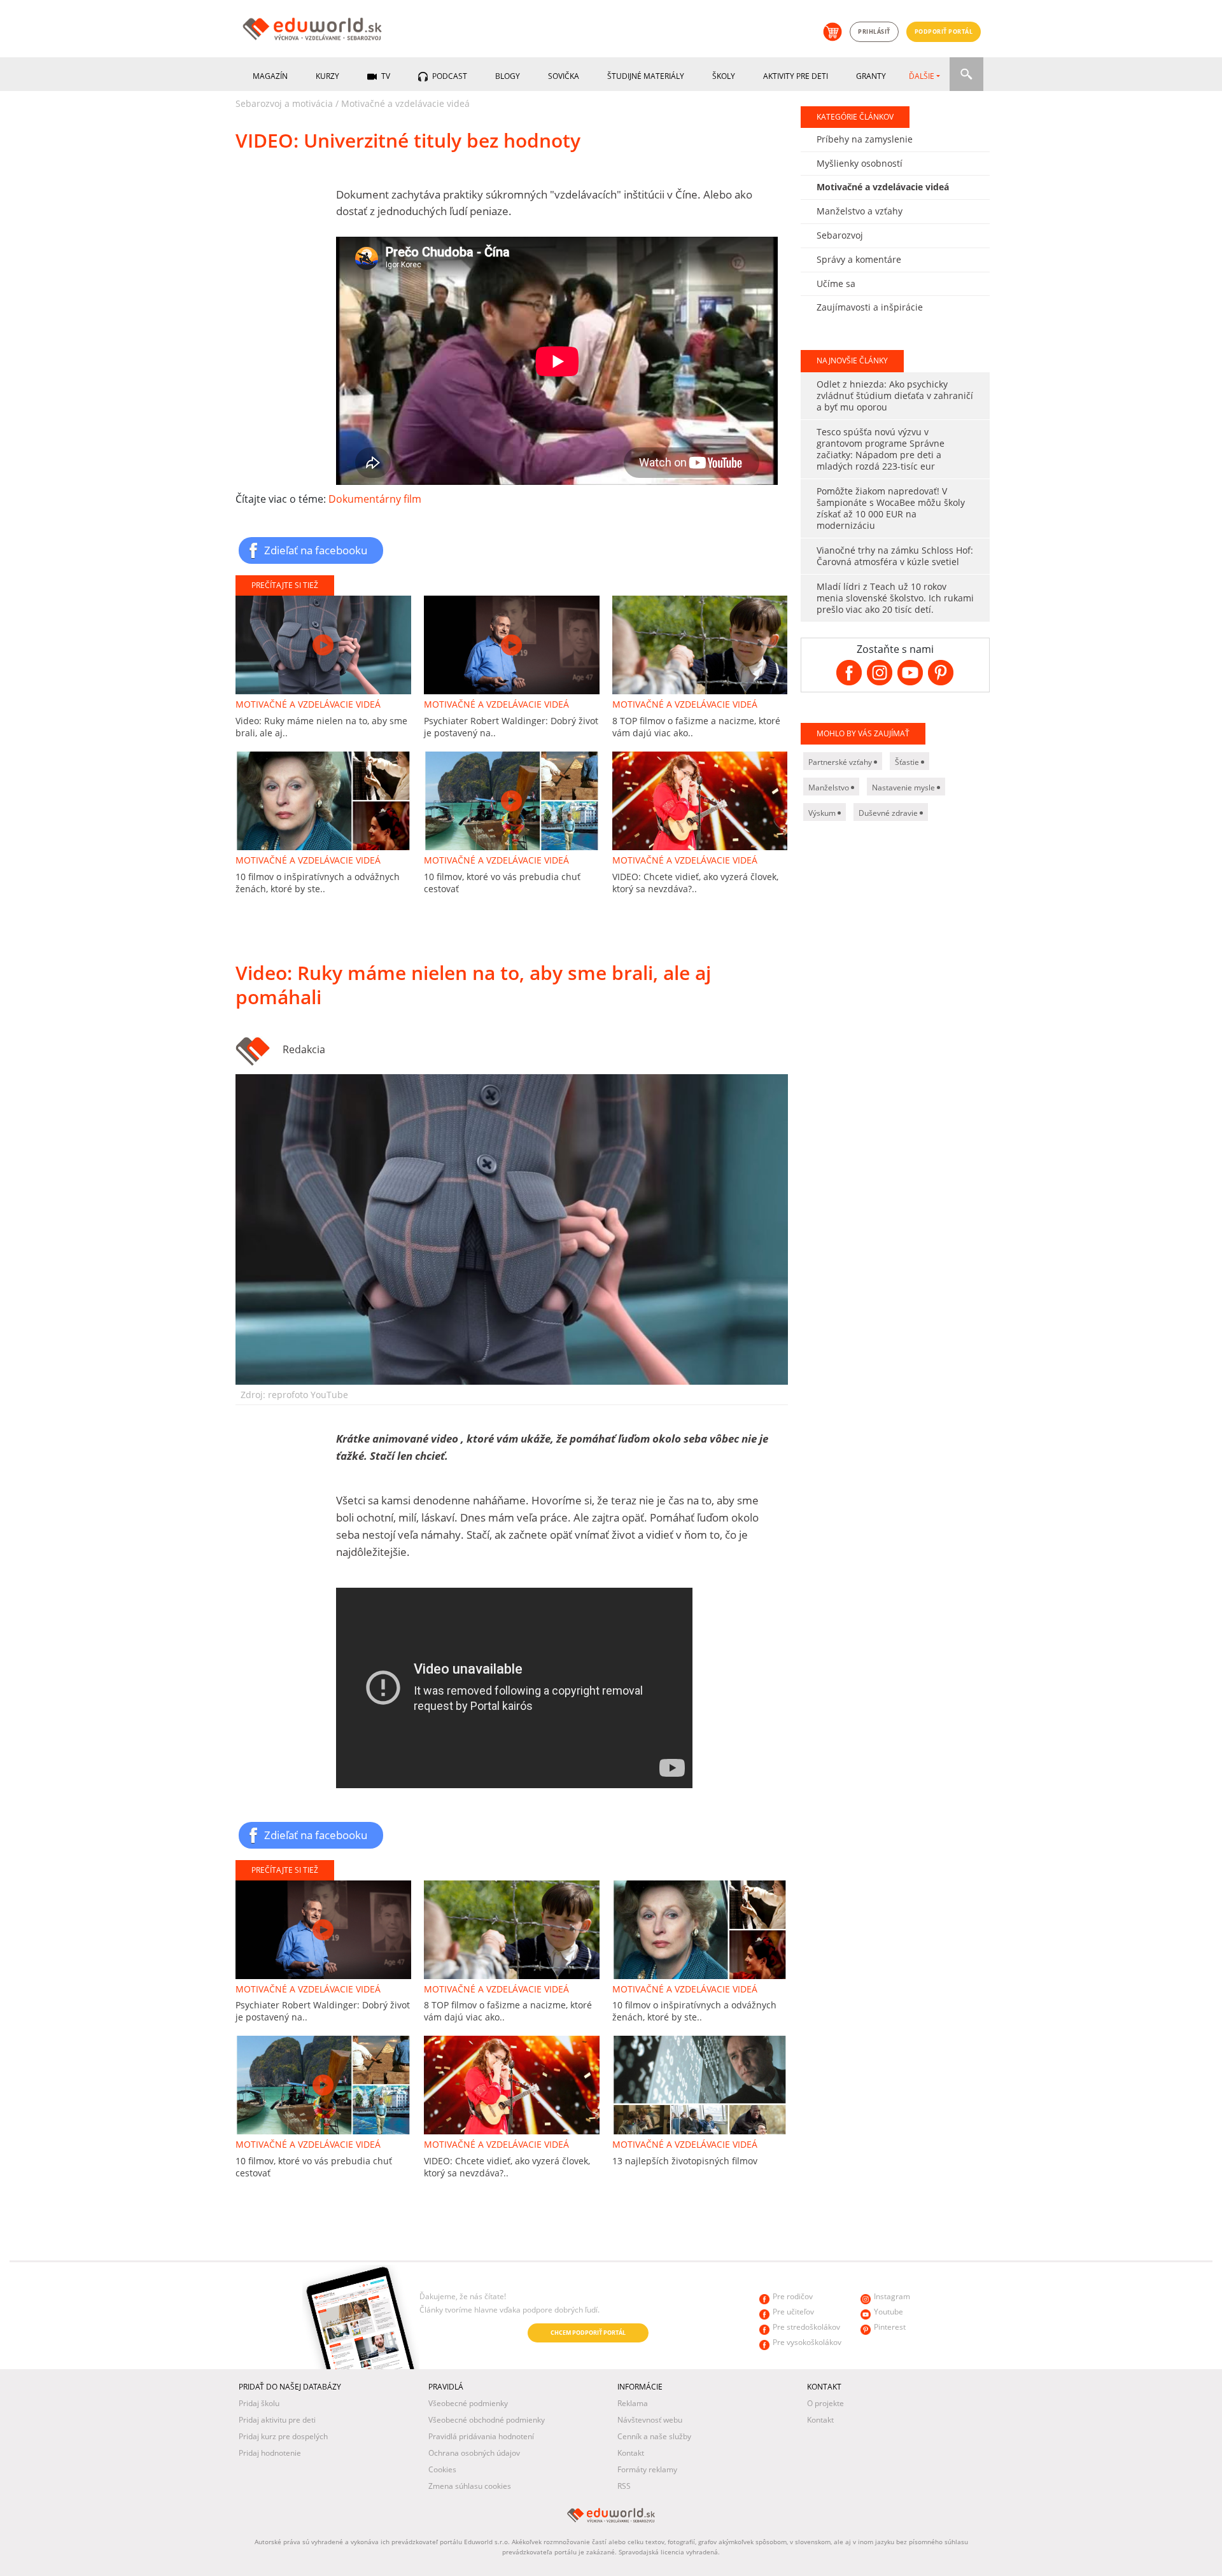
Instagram (892, 2296)
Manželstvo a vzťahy (860, 211)
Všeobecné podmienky (468, 2403)
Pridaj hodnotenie (270, 2453)
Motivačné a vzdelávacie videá (405, 103)
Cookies (442, 2469)
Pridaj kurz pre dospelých (283, 2436)
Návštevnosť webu (650, 2420)
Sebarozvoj (840, 235)
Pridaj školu (259, 2403)
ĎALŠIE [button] (922, 76)
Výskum (823, 813)
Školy (724, 76)
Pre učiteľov (793, 2312)
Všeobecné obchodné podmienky (487, 2420)
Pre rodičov (793, 2296)
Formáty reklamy (647, 2469)
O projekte (825, 2403)
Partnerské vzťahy (841, 762)
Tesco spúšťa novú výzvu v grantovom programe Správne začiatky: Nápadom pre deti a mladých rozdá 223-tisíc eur (881, 449)
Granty (871, 76)
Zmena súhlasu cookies (470, 2486)
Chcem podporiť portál (588, 2333)
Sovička (564, 76)
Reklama (633, 2403)
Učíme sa (836, 283)
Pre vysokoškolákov (807, 2342)
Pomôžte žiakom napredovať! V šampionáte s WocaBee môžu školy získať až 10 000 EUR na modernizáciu (891, 508)
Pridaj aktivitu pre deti (277, 2420)
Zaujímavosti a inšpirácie (870, 307)
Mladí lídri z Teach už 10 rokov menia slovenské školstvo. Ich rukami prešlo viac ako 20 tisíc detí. (895, 598)
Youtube (888, 2312)
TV (385, 76)
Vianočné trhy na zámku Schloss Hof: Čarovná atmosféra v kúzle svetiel (895, 556)
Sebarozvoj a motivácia (284, 103)
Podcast (449, 76)
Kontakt (631, 2453)
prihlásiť (874, 31)
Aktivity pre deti (796, 76)
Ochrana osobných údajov (474, 2453)
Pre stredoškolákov (806, 2327)
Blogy (508, 76)
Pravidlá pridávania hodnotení (481, 2436)
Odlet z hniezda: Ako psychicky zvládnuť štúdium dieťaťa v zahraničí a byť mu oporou (895, 395)
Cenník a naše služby (654, 2436)
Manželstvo (830, 787)
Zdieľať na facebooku (316, 550)
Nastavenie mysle (904, 787)
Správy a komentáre (859, 259)
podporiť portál (944, 31)
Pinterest (890, 2327)
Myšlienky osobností (860, 163)
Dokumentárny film (375, 499)
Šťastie (908, 762)
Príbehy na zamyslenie (865, 139)
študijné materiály (646, 76)
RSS (624, 2486)
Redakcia (304, 1049)
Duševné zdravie (889, 813)
